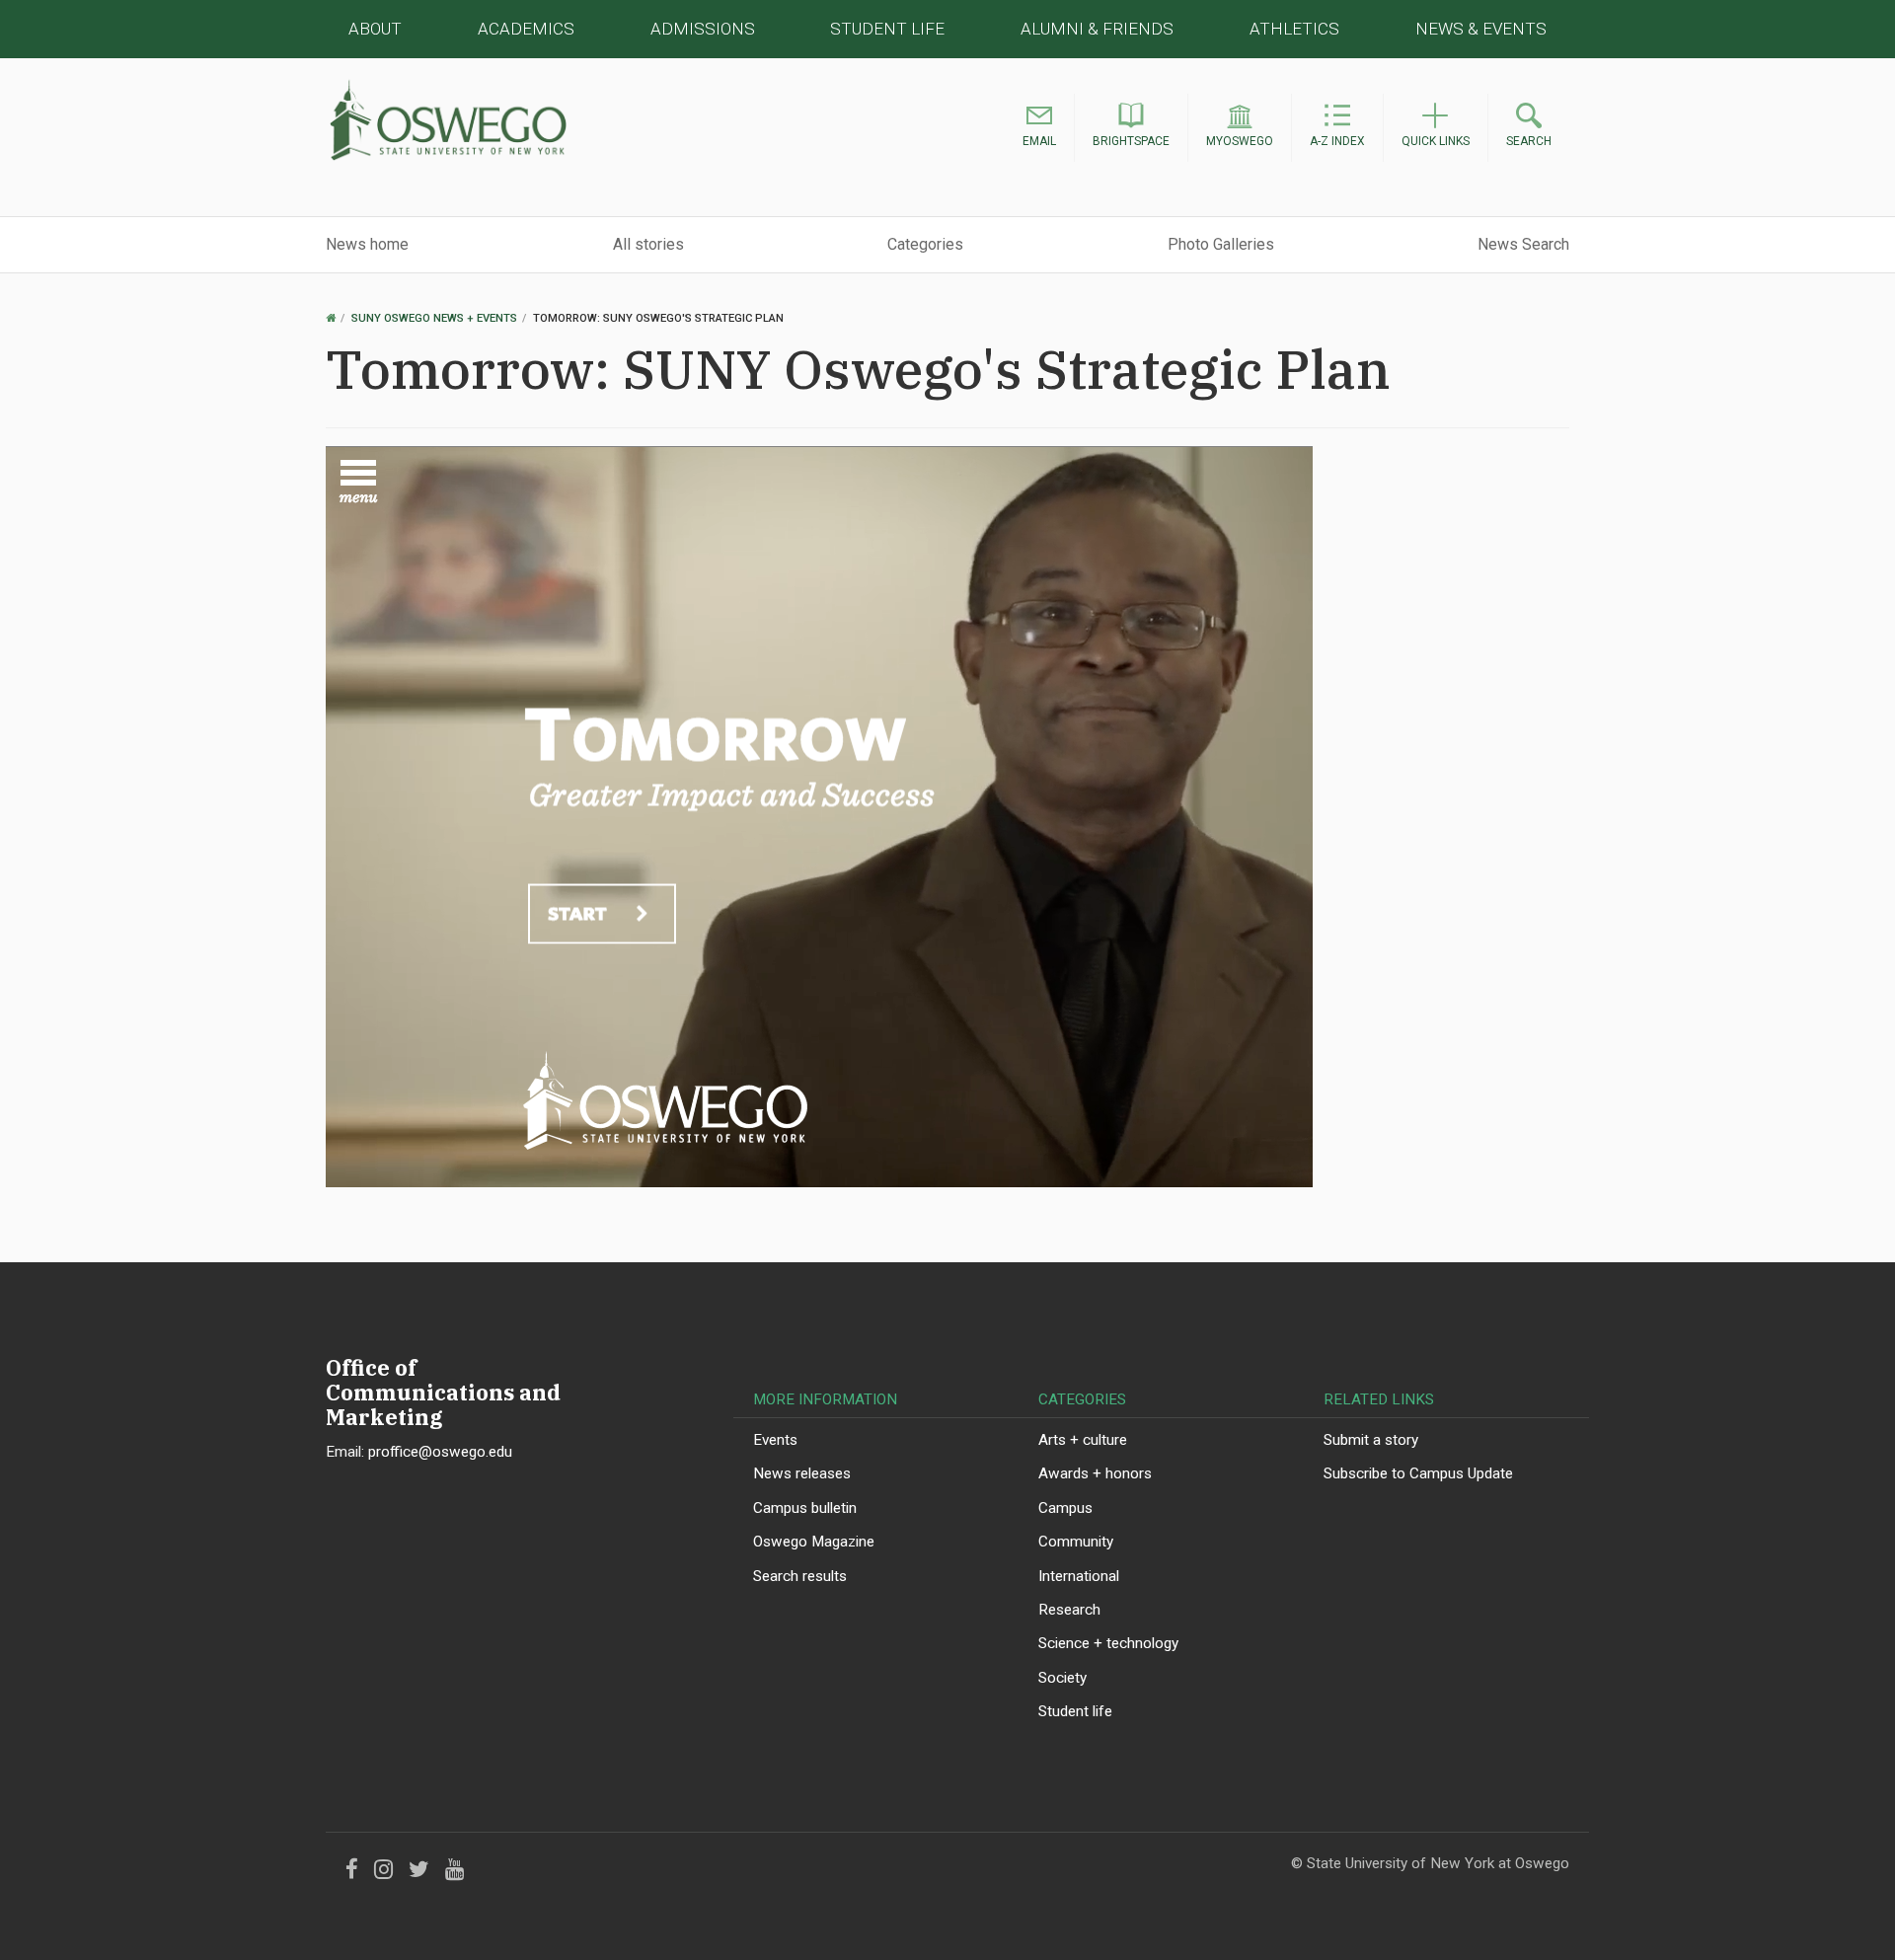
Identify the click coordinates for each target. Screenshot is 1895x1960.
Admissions (703, 29)
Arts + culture (1083, 1440)
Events (775, 1440)
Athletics (1294, 29)
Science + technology (1108, 1643)
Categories (925, 244)
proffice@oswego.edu (440, 1452)
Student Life (887, 29)
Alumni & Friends (1097, 29)
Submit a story (1371, 1440)
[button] (1039, 128)
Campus (1065, 1508)
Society (1062, 1678)
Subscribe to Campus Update (1418, 1473)
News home (367, 244)
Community (1076, 1542)
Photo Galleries (1221, 244)
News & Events (1481, 29)
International (1079, 1576)
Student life (1075, 1711)
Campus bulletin (805, 1508)
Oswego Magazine (814, 1542)
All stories (648, 244)
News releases (802, 1473)
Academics (526, 29)
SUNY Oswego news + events (434, 318)
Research (1069, 1610)
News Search (1523, 244)
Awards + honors (1095, 1473)
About (375, 29)
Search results (800, 1576)
